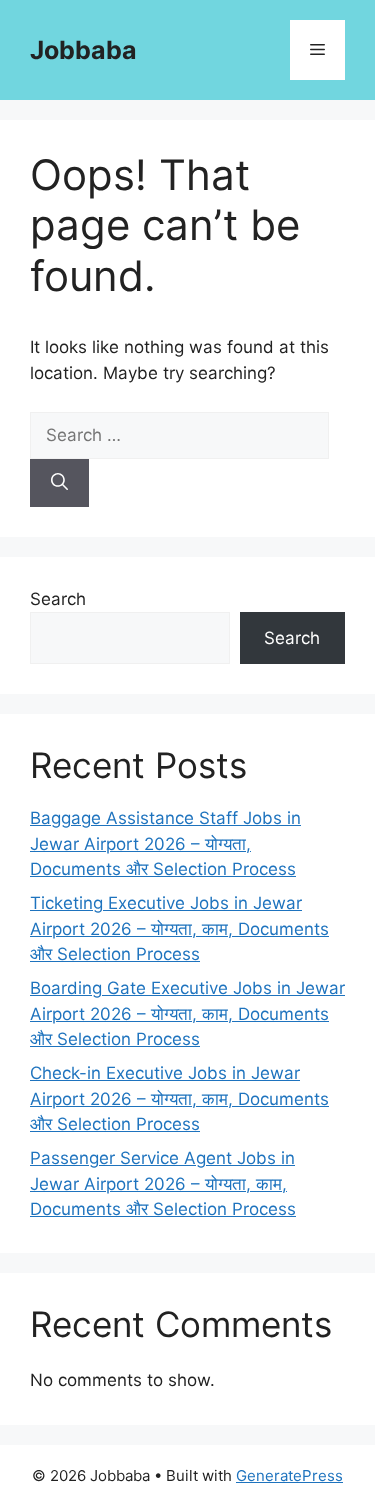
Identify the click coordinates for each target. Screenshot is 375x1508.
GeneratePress (289, 1475)
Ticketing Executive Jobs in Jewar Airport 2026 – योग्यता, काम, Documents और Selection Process (179, 928)
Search (58, 599)
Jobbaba (83, 50)
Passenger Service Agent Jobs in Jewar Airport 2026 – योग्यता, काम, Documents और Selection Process (163, 1183)
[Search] (59, 483)
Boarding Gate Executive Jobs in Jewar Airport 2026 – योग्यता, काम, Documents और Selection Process (187, 1013)
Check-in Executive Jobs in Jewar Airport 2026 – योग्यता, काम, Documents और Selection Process (179, 1098)
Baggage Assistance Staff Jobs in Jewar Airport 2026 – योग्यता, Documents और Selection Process (165, 843)
